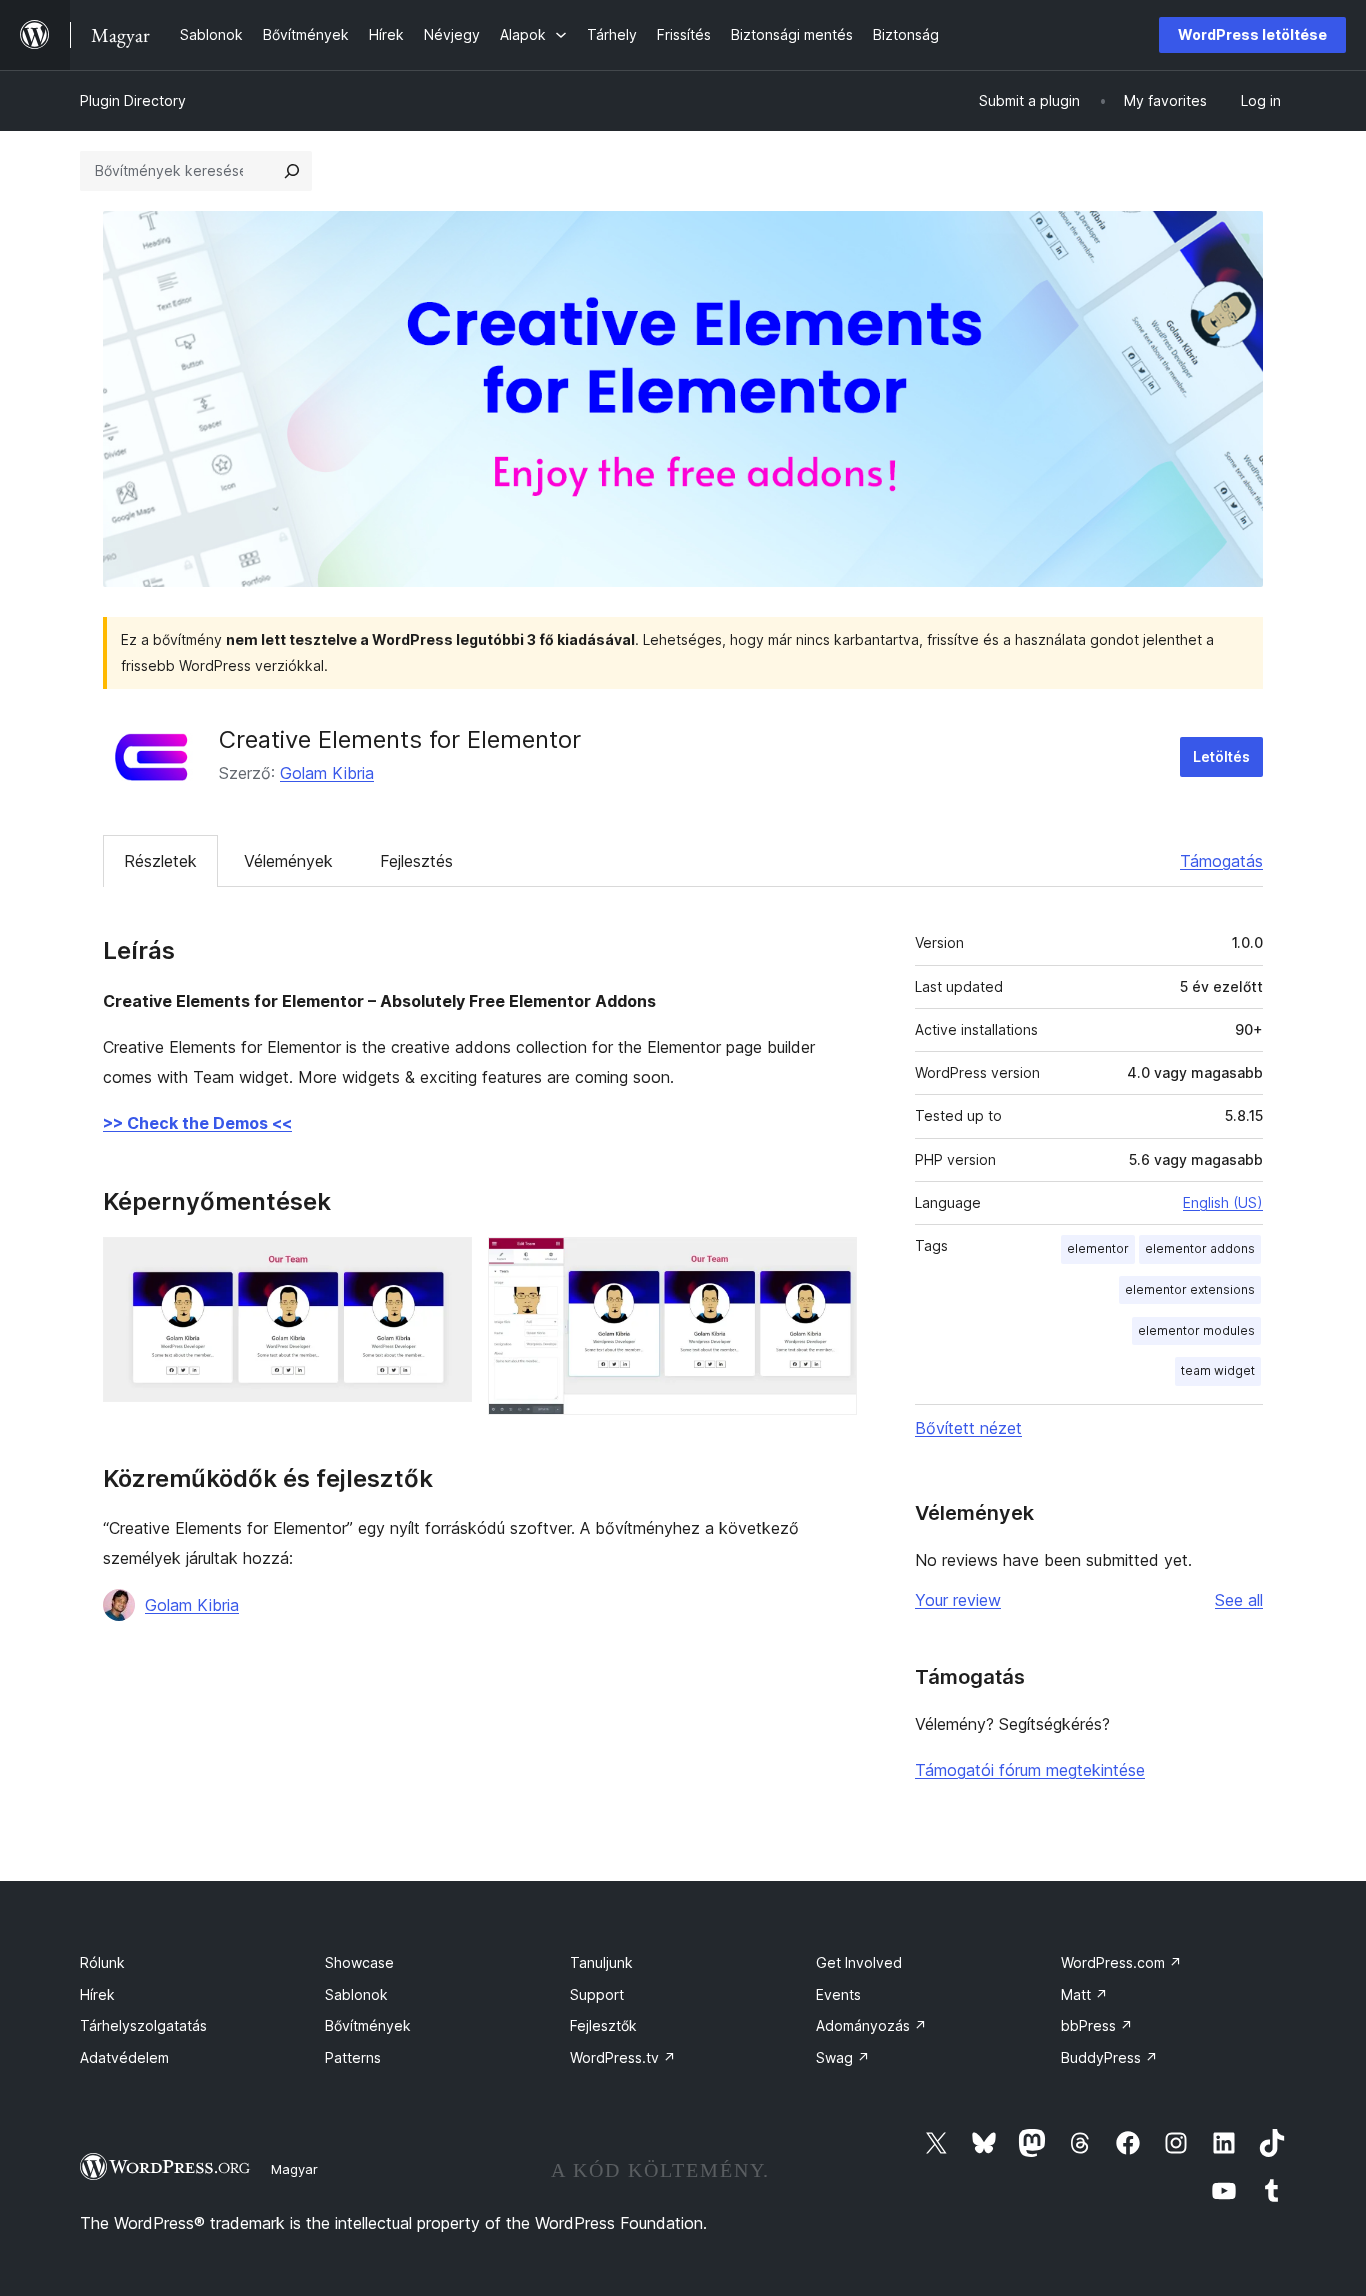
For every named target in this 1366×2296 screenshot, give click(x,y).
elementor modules (1196, 1330)
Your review (958, 1600)
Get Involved (859, 1962)
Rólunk (102, 1962)
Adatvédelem (124, 2057)
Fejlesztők (603, 2025)
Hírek (97, 1994)
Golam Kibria (327, 773)
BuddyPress (1109, 2057)
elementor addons (1200, 1248)
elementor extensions (1190, 1289)
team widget (1218, 1370)
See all (1239, 1600)
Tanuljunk (601, 1962)
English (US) (1223, 1202)
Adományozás (871, 2025)
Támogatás (1221, 861)
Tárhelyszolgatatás (143, 2025)
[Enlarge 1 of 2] (445, 1264)
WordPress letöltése (1252, 34)
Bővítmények (368, 2025)
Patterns (353, 2057)
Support (597, 1994)
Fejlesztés (416, 861)
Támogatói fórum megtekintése (1030, 1770)
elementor (1098, 1248)
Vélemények (288, 861)
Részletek (160, 861)
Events (838, 1994)
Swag (843, 2057)
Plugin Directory (133, 100)
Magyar (294, 2169)
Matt (1084, 1994)
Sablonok (356, 1994)
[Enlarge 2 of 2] (830, 1264)
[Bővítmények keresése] (292, 171)
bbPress (1097, 2025)
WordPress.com (1121, 1962)
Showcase (359, 1962)
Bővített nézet (968, 1428)
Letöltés (1221, 756)
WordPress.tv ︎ (623, 2057)
